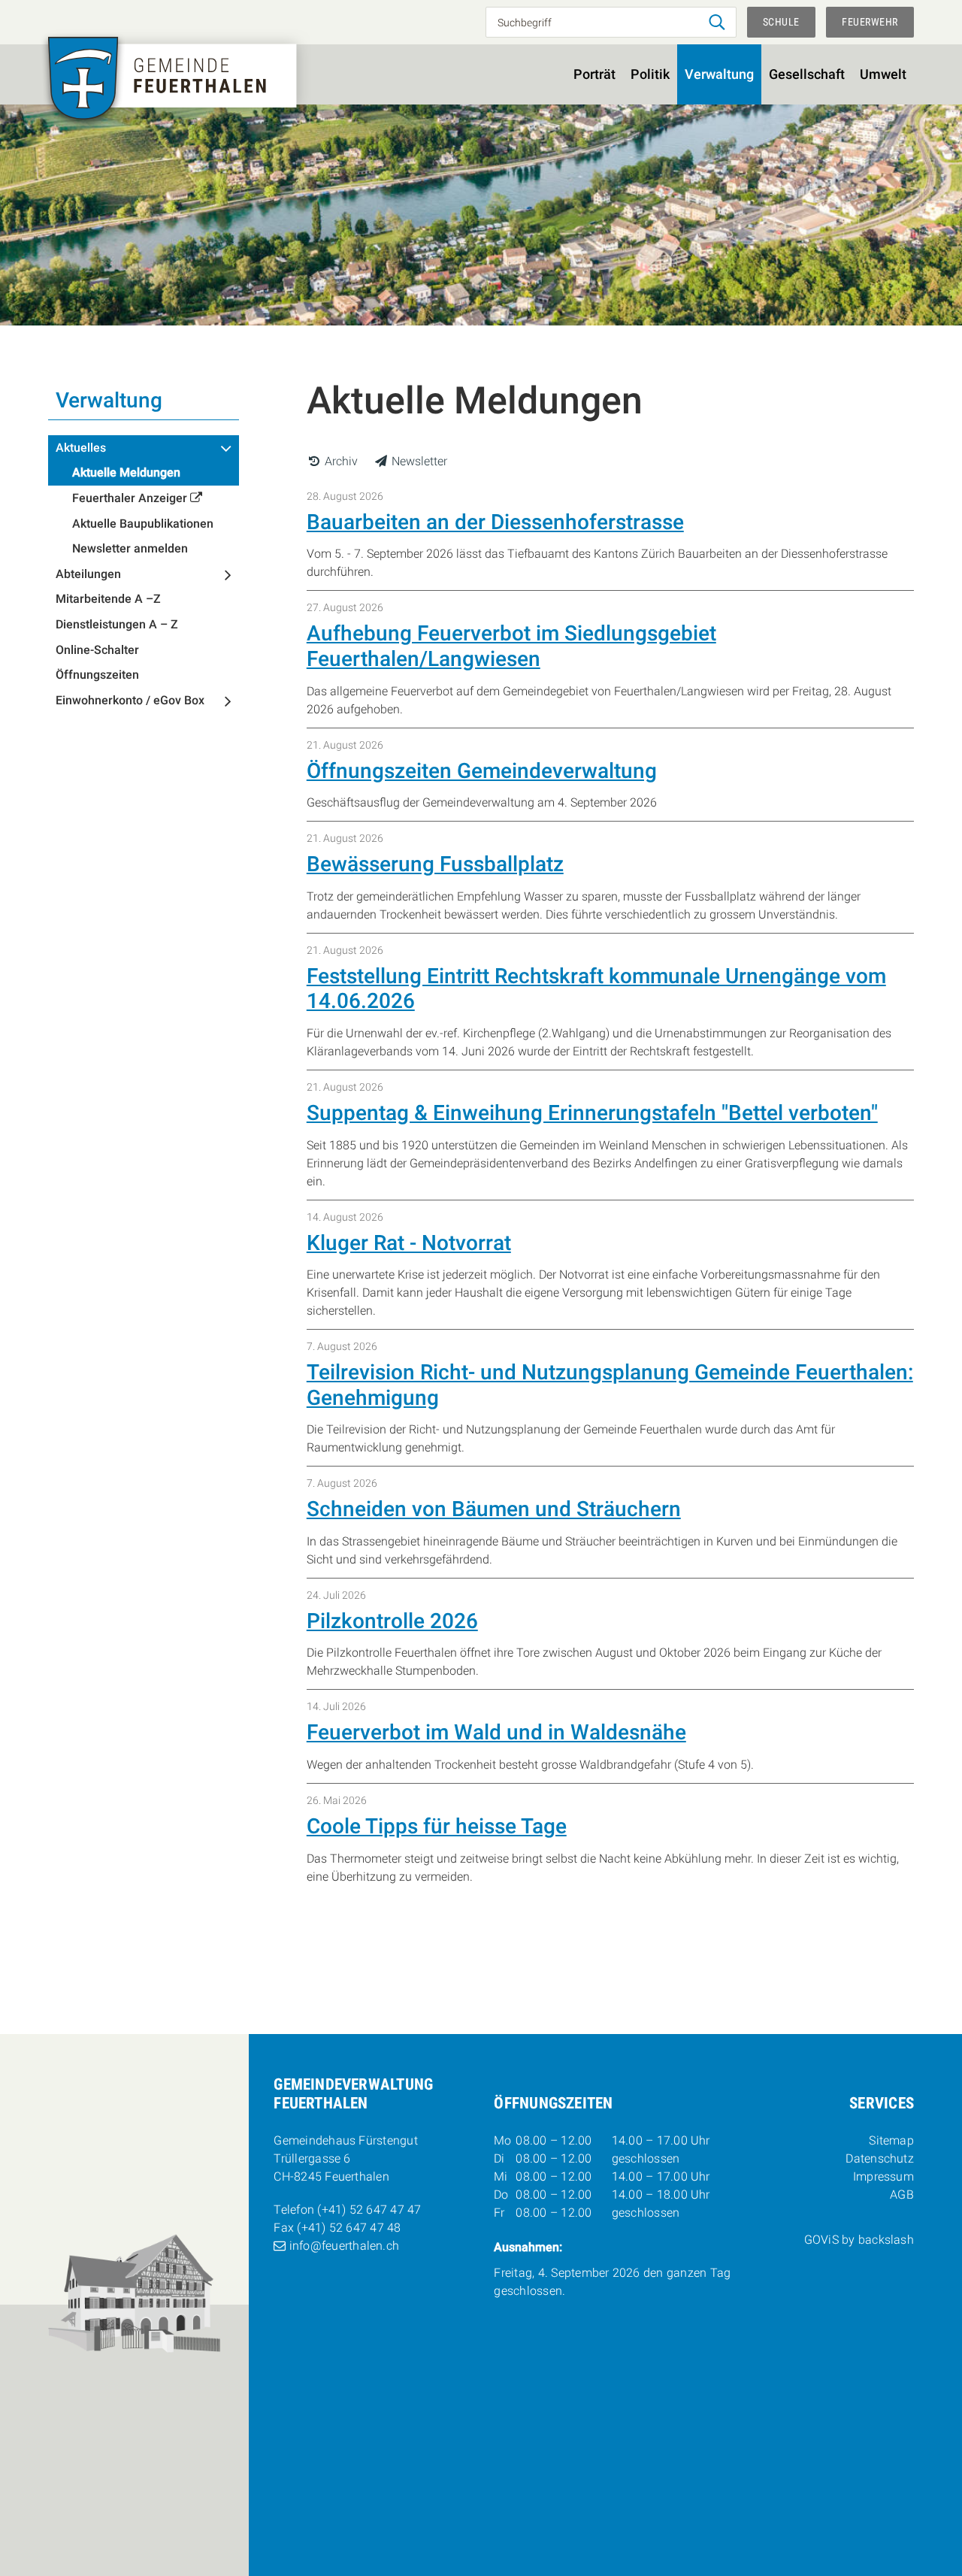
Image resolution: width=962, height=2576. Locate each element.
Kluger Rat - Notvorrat (409, 1243)
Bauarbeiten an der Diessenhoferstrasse (495, 522)
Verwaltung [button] (719, 74)
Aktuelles (81, 448)
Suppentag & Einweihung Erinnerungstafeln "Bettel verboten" (592, 1113)
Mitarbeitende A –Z (108, 599)
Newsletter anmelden (130, 548)
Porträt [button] (594, 74)
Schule (781, 22)
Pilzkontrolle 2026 (392, 1621)
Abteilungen (88, 574)
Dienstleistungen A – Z (117, 624)
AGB (902, 2195)
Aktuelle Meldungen (126, 472)
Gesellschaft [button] (807, 74)
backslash (886, 2240)
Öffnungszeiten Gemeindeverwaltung (482, 771)
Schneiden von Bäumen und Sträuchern (494, 1509)
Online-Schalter (97, 650)
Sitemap (891, 2140)
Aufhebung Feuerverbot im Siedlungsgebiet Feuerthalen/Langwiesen (511, 646)
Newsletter (418, 461)
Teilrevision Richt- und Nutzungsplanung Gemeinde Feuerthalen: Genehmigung (610, 1385)
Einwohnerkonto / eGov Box (130, 700)
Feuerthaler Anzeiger (130, 498)
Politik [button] (650, 74)
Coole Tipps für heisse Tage (437, 1826)
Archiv (340, 461)
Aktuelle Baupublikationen (143, 524)
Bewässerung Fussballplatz (435, 864)
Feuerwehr (870, 22)
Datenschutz (880, 2158)
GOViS (821, 2240)
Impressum (883, 2176)
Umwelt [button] (883, 74)
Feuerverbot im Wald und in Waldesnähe (496, 1732)
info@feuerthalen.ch (344, 2246)
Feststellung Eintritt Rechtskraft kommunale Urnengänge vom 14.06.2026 (596, 989)
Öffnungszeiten (97, 675)
